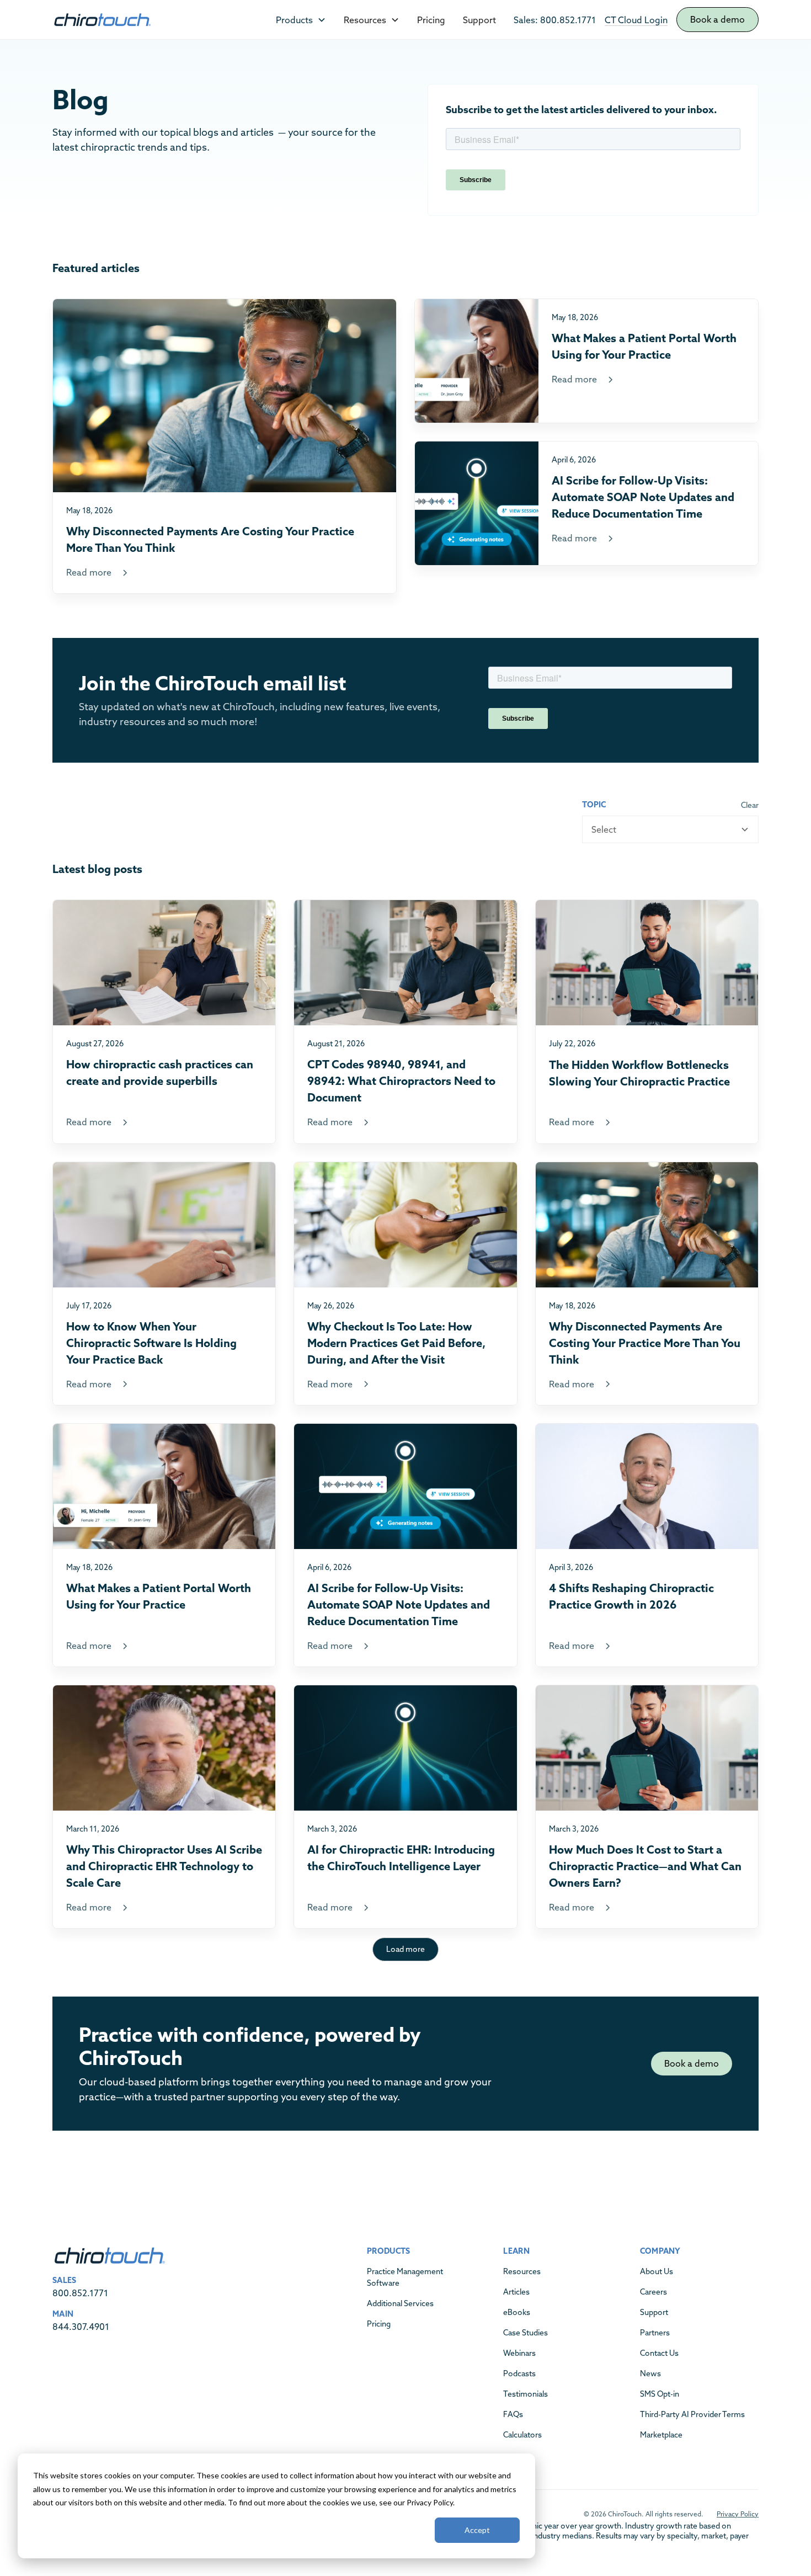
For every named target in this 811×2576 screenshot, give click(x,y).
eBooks (517, 2312)
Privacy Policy (738, 2514)
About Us (657, 2271)
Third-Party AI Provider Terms (692, 2414)
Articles (516, 2292)
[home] (102, 20)
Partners (655, 2333)
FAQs (513, 2414)
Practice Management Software (405, 2277)
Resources (522, 2271)
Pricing (431, 20)
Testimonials (525, 2394)
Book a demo (717, 19)
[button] (301, 20)
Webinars (519, 2353)
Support (479, 20)
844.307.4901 (81, 2327)
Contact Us (659, 2353)
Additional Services (400, 2303)
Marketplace (661, 2435)
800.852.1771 (80, 2293)
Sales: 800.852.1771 (555, 20)
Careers (653, 2292)
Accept (477, 2530)
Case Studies (525, 2333)
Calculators (522, 2435)
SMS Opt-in (660, 2394)
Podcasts (519, 2373)
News (650, 2373)
